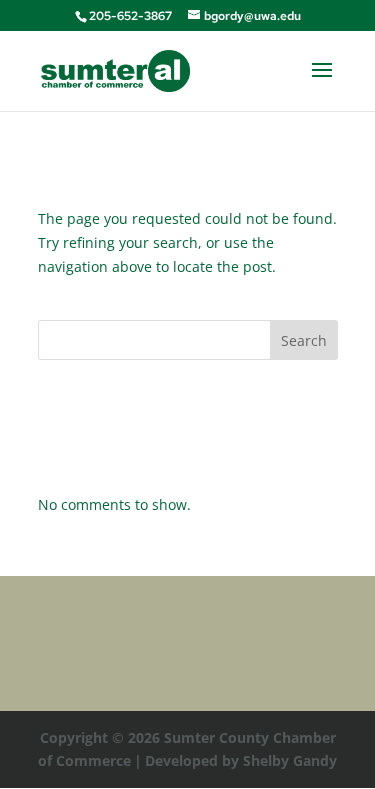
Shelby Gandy (290, 760)
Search (304, 340)
